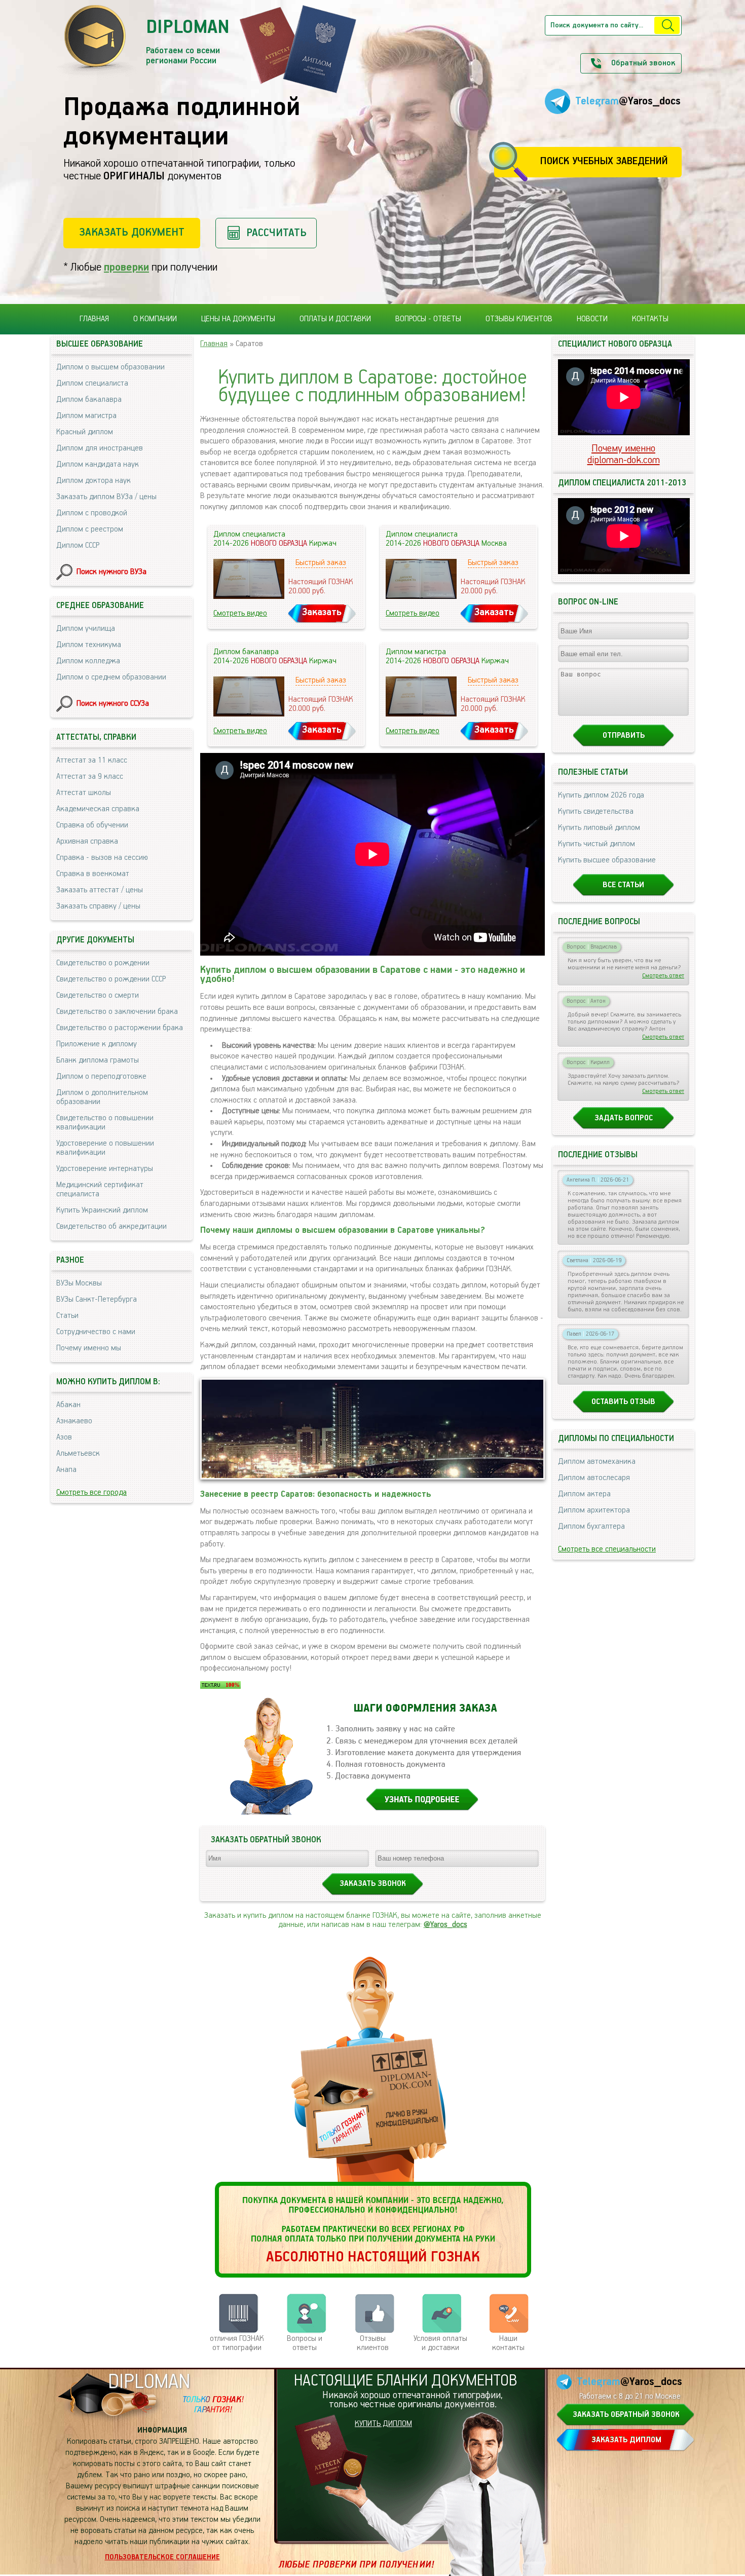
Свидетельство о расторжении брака (120, 1028)
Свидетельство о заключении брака (117, 1012)
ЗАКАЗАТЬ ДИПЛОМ (626, 2440)
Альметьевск (78, 1454)
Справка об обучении (92, 825)
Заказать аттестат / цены (100, 890)
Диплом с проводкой (92, 513)
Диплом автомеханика (597, 1462)
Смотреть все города (91, 1493)
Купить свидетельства (596, 812)
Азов (64, 1437)
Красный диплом (85, 432)
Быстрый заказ (321, 563)
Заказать (322, 612)
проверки (126, 267)
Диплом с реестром (90, 529)
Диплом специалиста (92, 384)
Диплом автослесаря (594, 1478)
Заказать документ (132, 232)
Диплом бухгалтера (591, 1527)
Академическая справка (98, 809)
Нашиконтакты (508, 2343)
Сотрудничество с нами (96, 1332)
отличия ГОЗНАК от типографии (237, 2343)
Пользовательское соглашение (162, 2557)
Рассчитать (276, 233)
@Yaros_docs (445, 1925)
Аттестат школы (84, 793)
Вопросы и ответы (305, 2343)
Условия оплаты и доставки (440, 2343)
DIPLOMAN (149, 2382)
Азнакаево (74, 1421)
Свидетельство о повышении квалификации (105, 1123)
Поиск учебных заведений (604, 161)
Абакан (68, 1405)
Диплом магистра (86, 416)
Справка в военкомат (93, 874)
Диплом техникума (89, 645)
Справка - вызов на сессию (102, 858)
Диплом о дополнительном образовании (102, 1097)
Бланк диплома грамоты (98, 1060)
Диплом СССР (78, 546)
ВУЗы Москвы (79, 1283)
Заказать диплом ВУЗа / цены (106, 497)
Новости (592, 319)
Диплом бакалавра (89, 400)
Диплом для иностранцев (100, 448)
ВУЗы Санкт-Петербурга (97, 1300)
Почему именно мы (89, 1348)
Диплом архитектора (594, 1510)
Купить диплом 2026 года (601, 795)
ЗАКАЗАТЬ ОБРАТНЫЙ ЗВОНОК (626, 2415)
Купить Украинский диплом (102, 1210)
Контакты (650, 319)
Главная (94, 319)
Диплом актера (584, 1494)
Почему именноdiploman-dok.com (624, 454)
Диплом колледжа (88, 661)
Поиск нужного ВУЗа (111, 572)
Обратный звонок (643, 63)
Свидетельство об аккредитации (111, 1227)
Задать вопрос (624, 1118)
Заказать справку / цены (98, 906)
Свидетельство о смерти (98, 996)
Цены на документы (238, 319)
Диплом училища (86, 629)
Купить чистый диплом (597, 844)
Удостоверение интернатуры (105, 1169)
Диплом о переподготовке (101, 1077)
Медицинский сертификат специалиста (100, 1190)
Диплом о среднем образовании (111, 677)
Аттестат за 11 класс (92, 761)
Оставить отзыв (623, 1402)
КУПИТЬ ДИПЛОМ (383, 2424)
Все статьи (623, 885)
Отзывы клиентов (519, 319)
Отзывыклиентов (373, 2343)
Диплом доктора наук (94, 481)
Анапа (66, 1470)
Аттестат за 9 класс (90, 777)
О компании (155, 319)
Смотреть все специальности (607, 1549)
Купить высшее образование (607, 860)
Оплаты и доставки (335, 319)
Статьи (67, 1316)
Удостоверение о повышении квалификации (105, 1148)
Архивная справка (87, 842)
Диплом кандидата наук (98, 465)
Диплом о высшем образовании (110, 367)
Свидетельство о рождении (103, 963)
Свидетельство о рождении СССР (111, 979)
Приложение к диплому (97, 1044)
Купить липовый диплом (599, 828)
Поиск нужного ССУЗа (113, 704)
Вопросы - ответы (428, 319)
